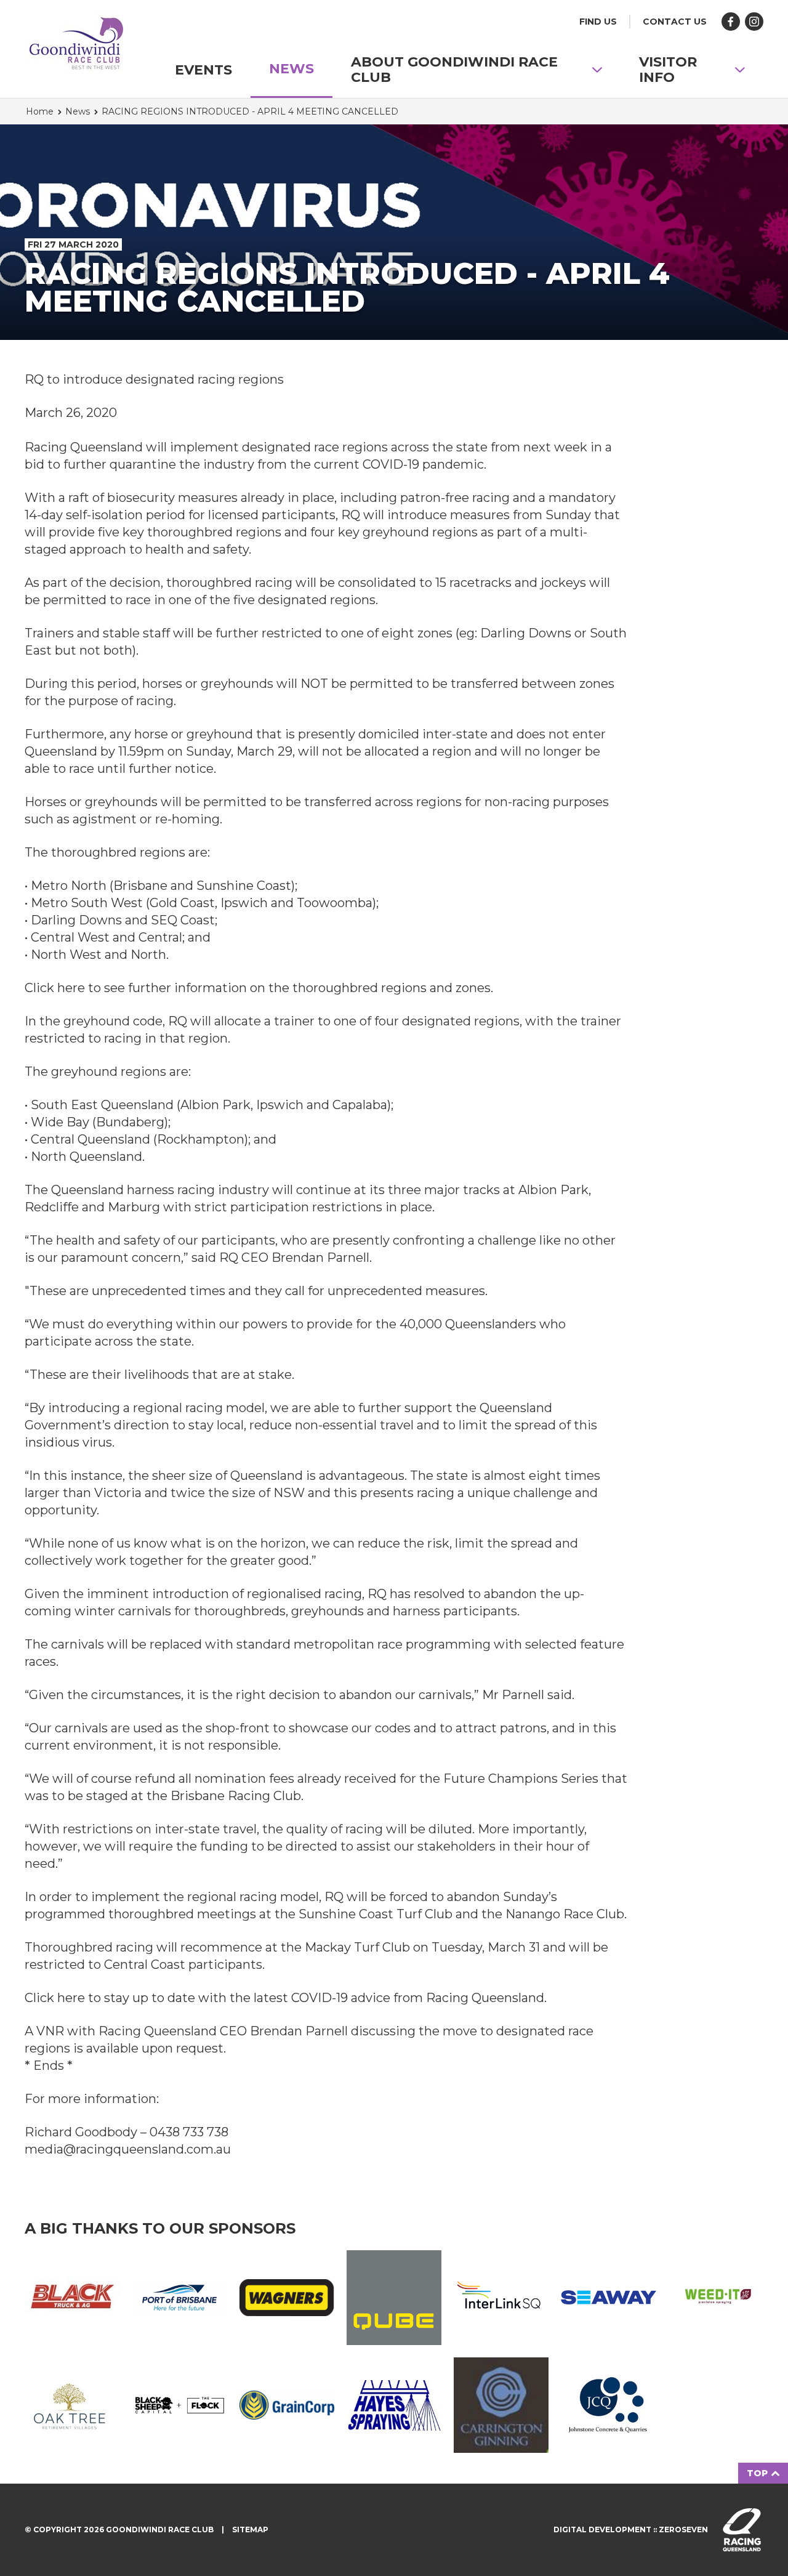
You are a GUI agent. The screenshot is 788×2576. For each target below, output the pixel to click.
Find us (598, 22)
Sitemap (250, 2530)
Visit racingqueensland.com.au (742, 2530)
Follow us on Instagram (754, 22)
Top (758, 2473)
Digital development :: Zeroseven (631, 2530)
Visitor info (668, 70)
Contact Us (675, 22)
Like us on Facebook (731, 22)
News (291, 69)
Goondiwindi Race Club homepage (77, 46)
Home (40, 111)
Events (203, 70)
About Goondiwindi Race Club (454, 70)
